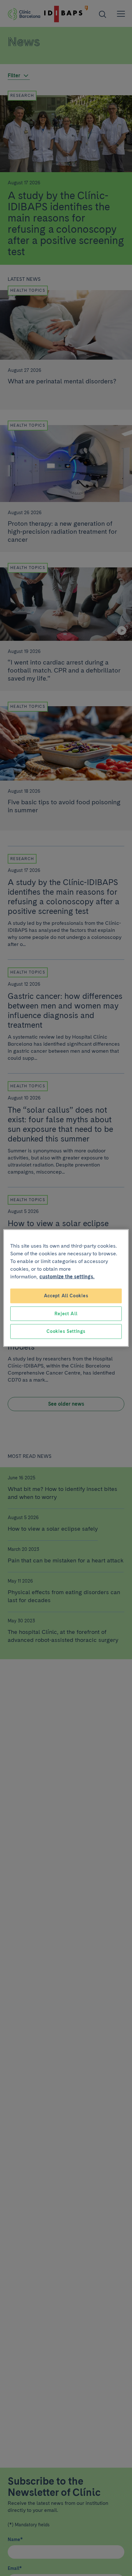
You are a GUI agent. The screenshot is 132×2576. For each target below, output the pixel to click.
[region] (66, 1288)
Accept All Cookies (66, 1296)
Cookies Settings (66, 1331)
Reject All (66, 1313)
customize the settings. (67, 1277)
